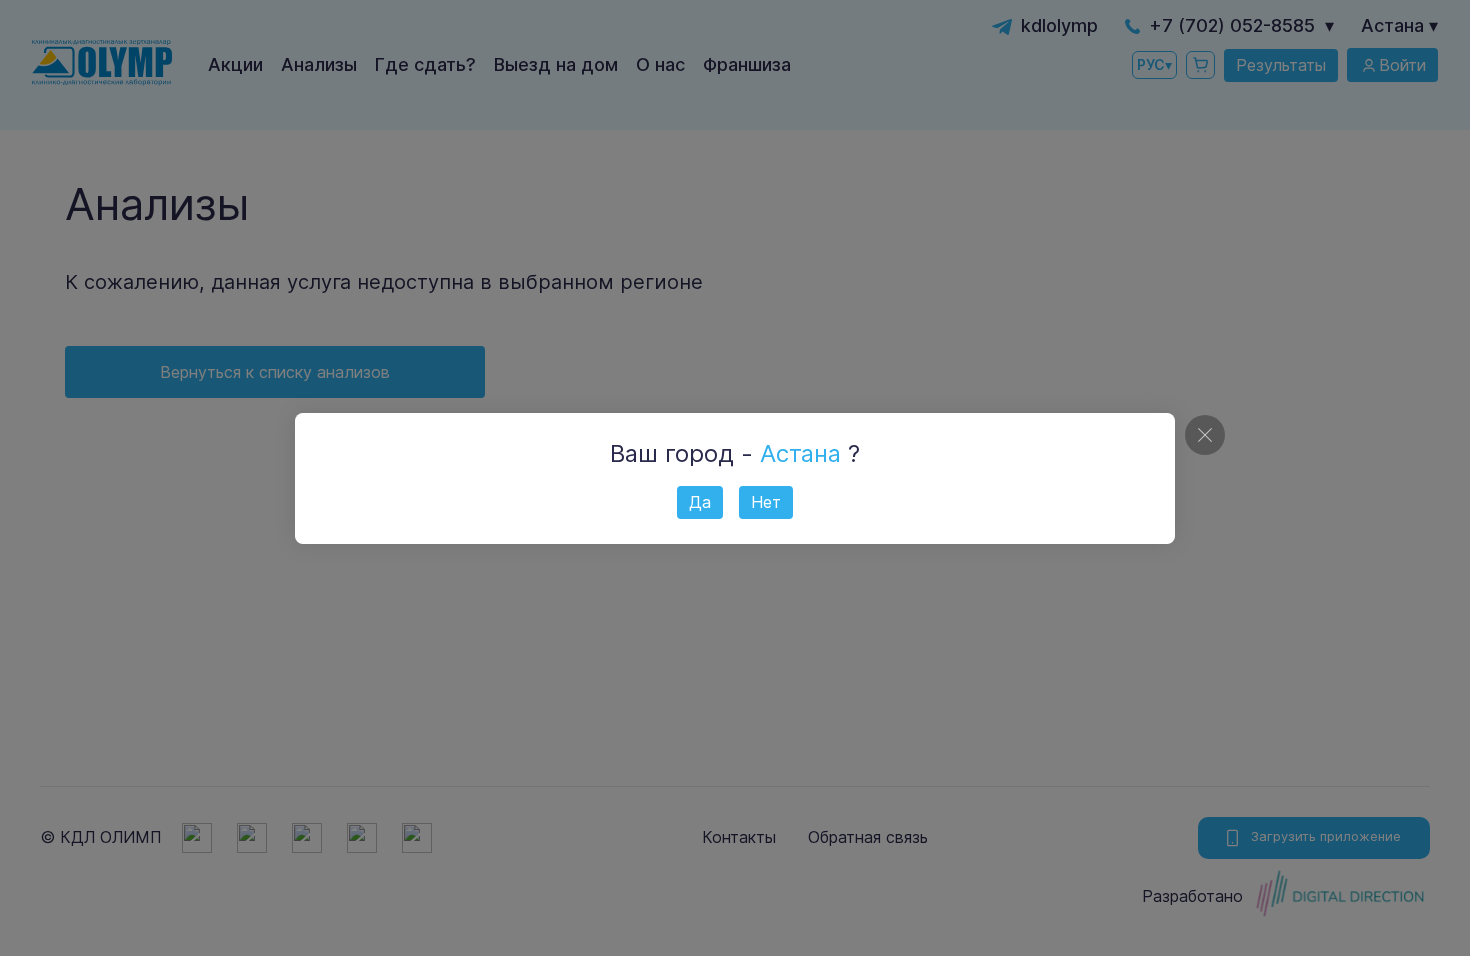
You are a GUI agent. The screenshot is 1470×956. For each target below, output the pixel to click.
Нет (766, 502)
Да (700, 502)
